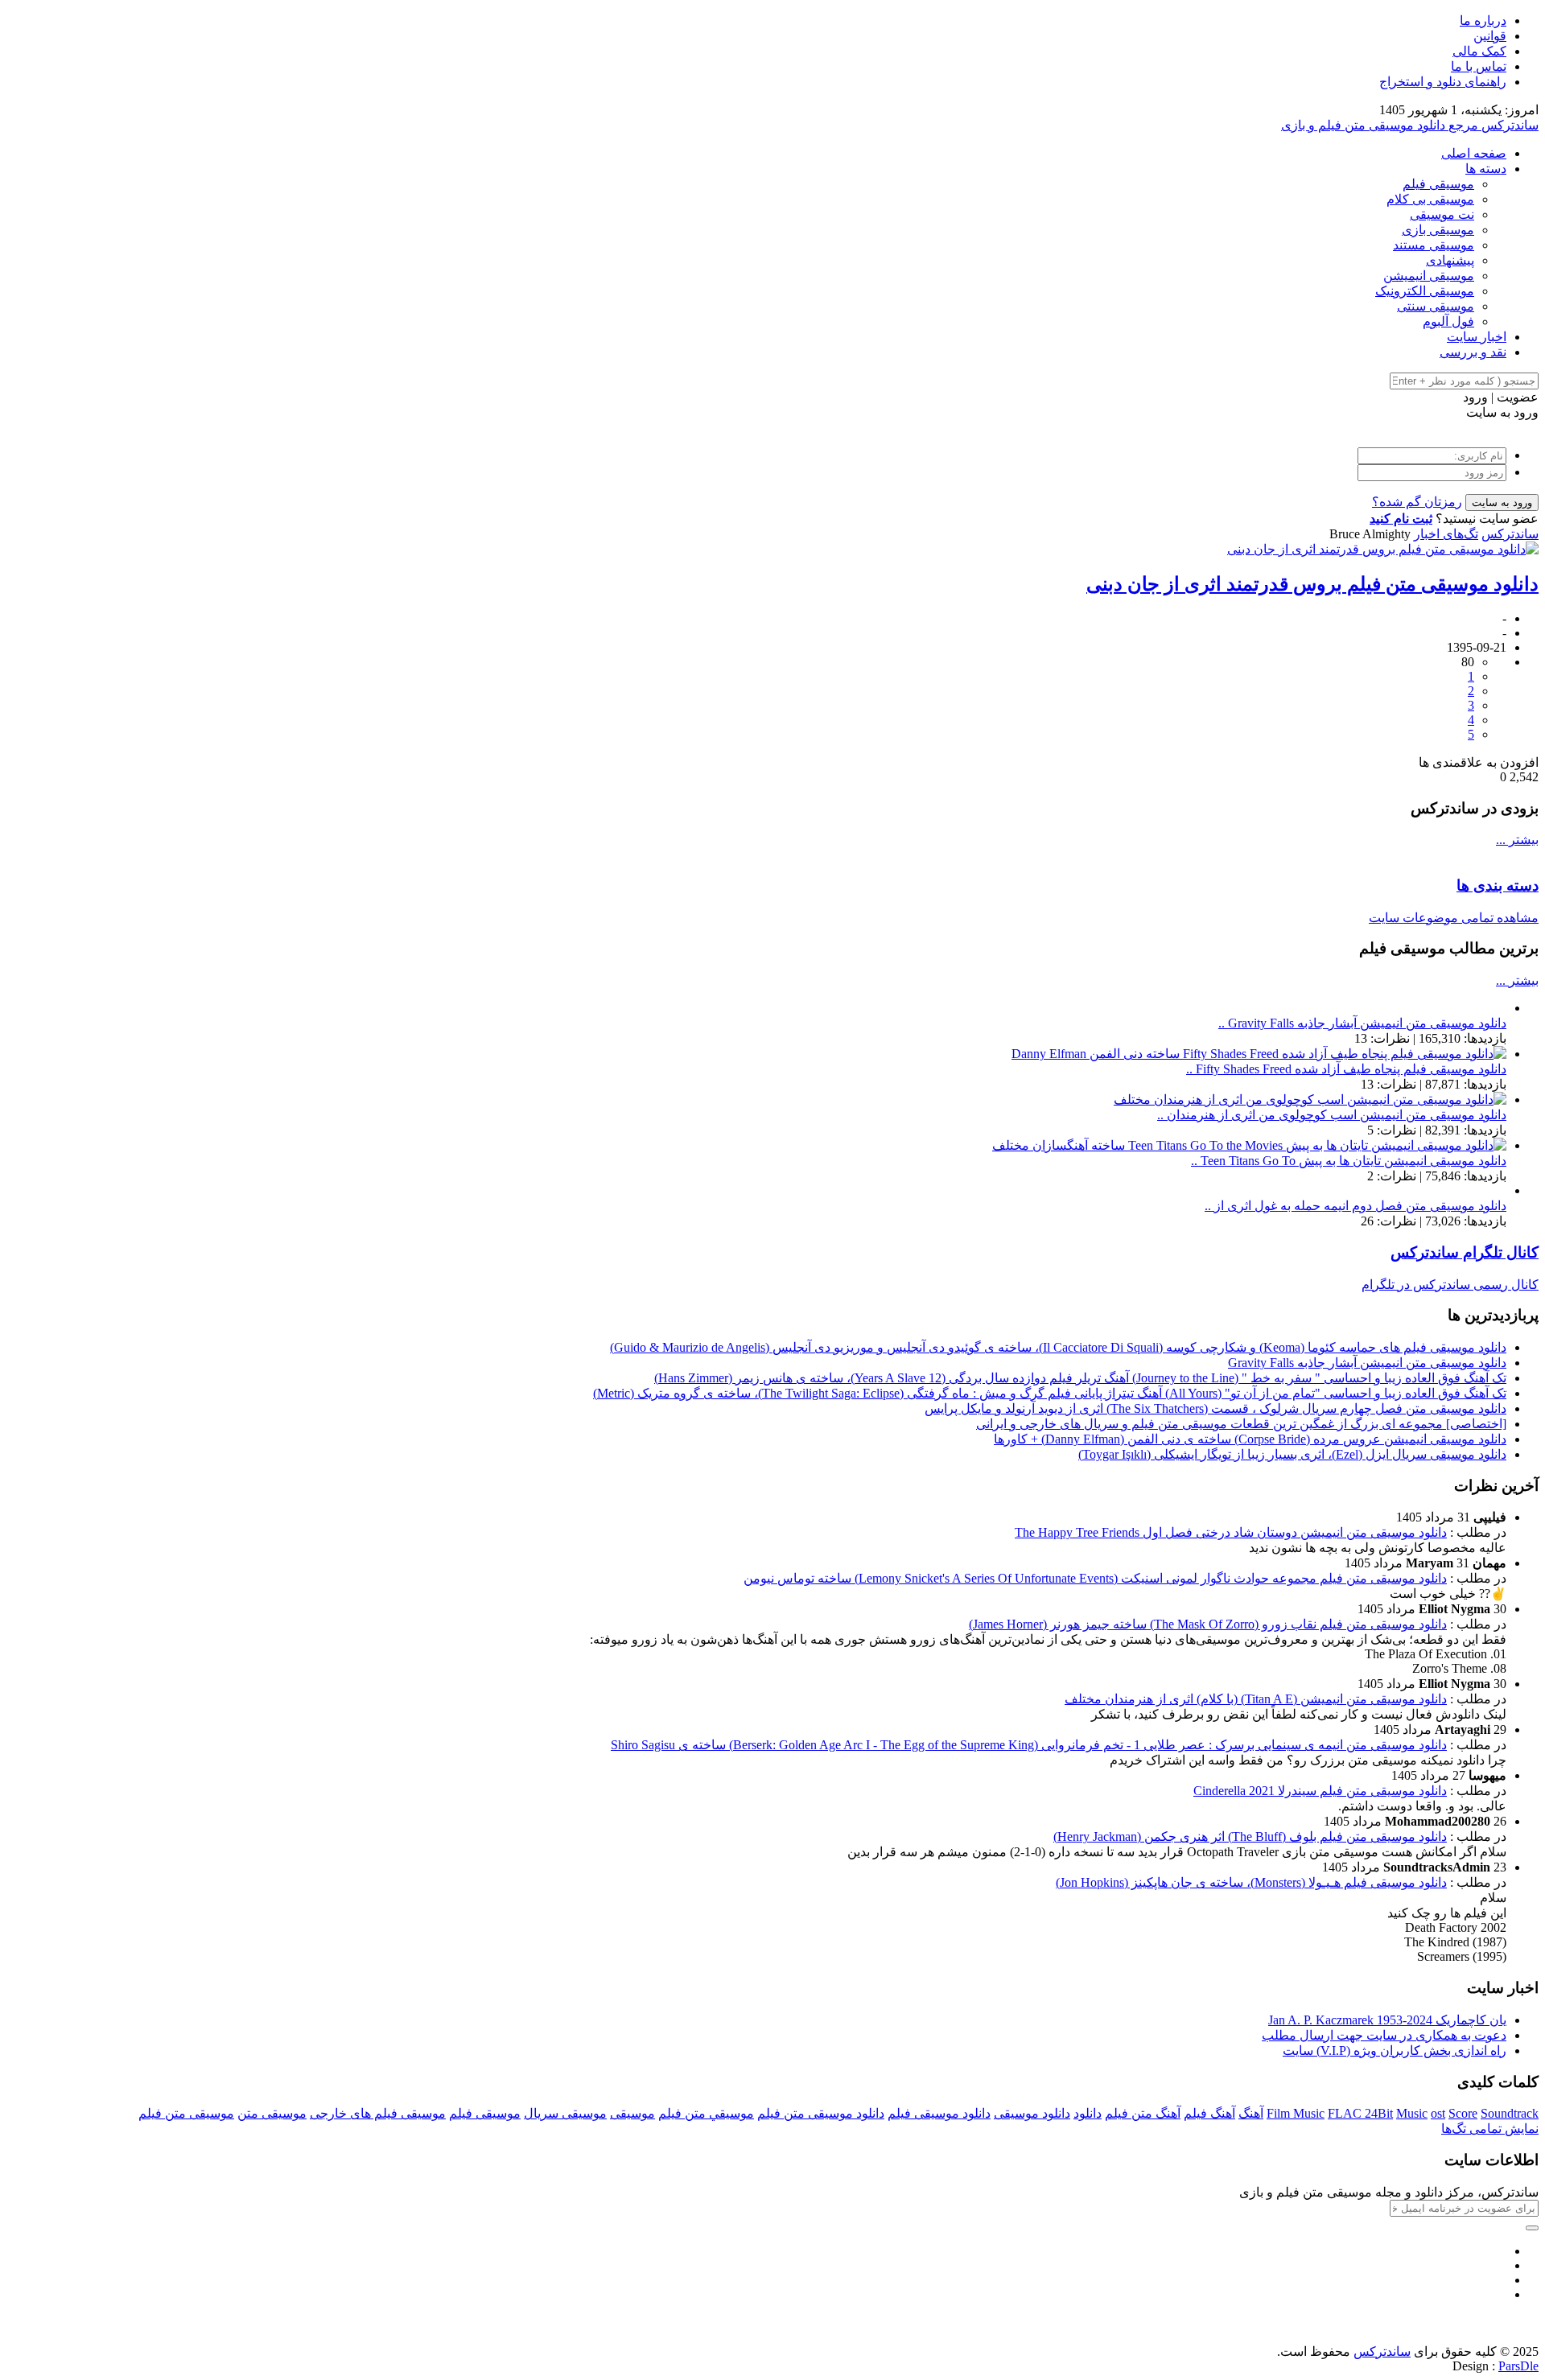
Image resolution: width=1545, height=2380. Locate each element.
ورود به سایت (1502, 502)
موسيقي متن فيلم (706, 2113)
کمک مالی (1479, 51)
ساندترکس (1510, 534)
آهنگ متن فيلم (1143, 2113)
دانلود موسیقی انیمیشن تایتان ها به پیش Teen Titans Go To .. (1349, 1161)
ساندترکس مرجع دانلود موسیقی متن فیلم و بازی (1410, 125)
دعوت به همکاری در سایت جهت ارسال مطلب (1384, 2035)
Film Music (1296, 2113)
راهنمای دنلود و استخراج (1443, 82)
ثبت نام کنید (1401, 519)
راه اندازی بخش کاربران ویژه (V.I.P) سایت (1395, 2051)
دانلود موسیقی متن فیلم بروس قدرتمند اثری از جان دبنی (1312, 584)
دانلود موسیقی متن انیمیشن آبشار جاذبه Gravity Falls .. (1362, 1023)
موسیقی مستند (1434, 245)
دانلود (1088, 2113)
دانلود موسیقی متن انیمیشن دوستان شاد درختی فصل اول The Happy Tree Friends (1231, 1532)
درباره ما (1483, 21)
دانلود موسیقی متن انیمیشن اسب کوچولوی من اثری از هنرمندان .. (1332, 1115)
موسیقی (632, 2113)
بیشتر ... (1517, 840)
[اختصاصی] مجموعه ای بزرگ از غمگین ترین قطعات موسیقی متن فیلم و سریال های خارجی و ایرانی (1241, 1424)
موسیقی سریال (565, 2113)
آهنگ (1251, 2113)
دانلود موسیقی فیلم (939, 2113)
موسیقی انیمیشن (1429, 276)
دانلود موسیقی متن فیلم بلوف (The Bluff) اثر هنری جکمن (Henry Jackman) (1250, 1836)
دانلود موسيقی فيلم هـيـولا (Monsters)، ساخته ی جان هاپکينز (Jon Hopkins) (1251, 1882)
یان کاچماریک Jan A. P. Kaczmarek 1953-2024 (1387, 2020)
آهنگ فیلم (1209, 2113)
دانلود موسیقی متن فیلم (821, 2113)
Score (1463, 2113)
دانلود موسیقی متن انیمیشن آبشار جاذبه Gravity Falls (1367, 1363)
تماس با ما (1479, 66)
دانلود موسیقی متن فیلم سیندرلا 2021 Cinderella (1320, 1791)
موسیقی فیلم (1438, 184)
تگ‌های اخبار (1446, 534)
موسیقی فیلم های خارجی (378, 2113)
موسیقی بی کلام (1430, 199)
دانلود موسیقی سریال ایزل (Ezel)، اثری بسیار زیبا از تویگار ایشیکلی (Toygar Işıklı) (1292, 1454)
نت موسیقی (1442, 214)
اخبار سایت (1477, 337)
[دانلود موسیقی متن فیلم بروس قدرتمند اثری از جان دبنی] (1383, 549)
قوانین (1490, 36)
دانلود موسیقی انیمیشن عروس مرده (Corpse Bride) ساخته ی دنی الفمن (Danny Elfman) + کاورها (1250, 1439)
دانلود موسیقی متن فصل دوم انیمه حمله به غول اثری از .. (1355, 1206)
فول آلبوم (1448, 321)
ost (1438, 2113)
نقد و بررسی (1473, 352)
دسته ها (1486, 169)
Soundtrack (1510, 2113)
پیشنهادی (1450, 260)
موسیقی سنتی (1436, 306)
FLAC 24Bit (1360, 2113)
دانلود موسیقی (1032, 2113)
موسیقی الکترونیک (1425, 291)
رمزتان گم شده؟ (1417, 502)
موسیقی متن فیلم (186, 2113)
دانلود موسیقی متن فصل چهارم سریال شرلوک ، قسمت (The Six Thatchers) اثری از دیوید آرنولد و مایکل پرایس (1215, 1408)
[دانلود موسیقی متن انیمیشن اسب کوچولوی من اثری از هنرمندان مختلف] (1310, 1099)
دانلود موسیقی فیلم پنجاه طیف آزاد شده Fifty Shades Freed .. (1346, 1069)
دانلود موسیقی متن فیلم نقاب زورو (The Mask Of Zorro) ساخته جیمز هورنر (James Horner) (1208, 1624)
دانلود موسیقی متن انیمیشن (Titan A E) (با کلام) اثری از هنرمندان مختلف (1256, 1699)
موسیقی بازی (1438, 230)
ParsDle (1518, 2366)
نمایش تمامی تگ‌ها (1490, 2129)
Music (1412, 2113)
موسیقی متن (272, 2113)
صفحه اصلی (1474, 153)
